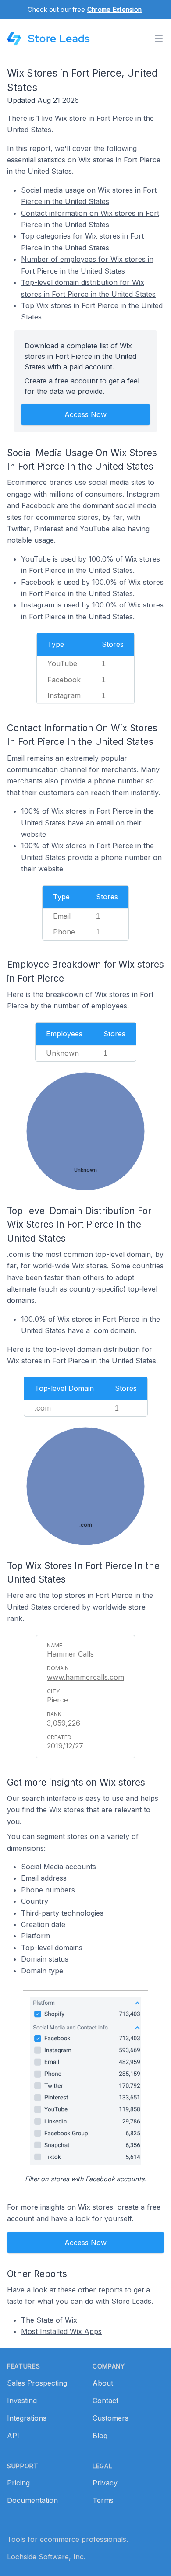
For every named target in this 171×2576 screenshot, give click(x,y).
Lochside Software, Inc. (46, 2557)
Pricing (18, 2483)
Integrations (27, 2418)
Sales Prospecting (37, 2383)
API (13, 2436)
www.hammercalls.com (85, 1677)
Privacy (105, 2483)
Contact (105, 2401)
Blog (100, 2436)
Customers (110, 2418)
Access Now (85, 414)
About (103, 2383)
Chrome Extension (114, 9)
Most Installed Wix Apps (61, 2331)
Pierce (57, 1700)
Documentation (32, 2500)
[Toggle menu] (159, 39)
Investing (22, 2401)
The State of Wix (49, 2320)
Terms (103, 2500)
